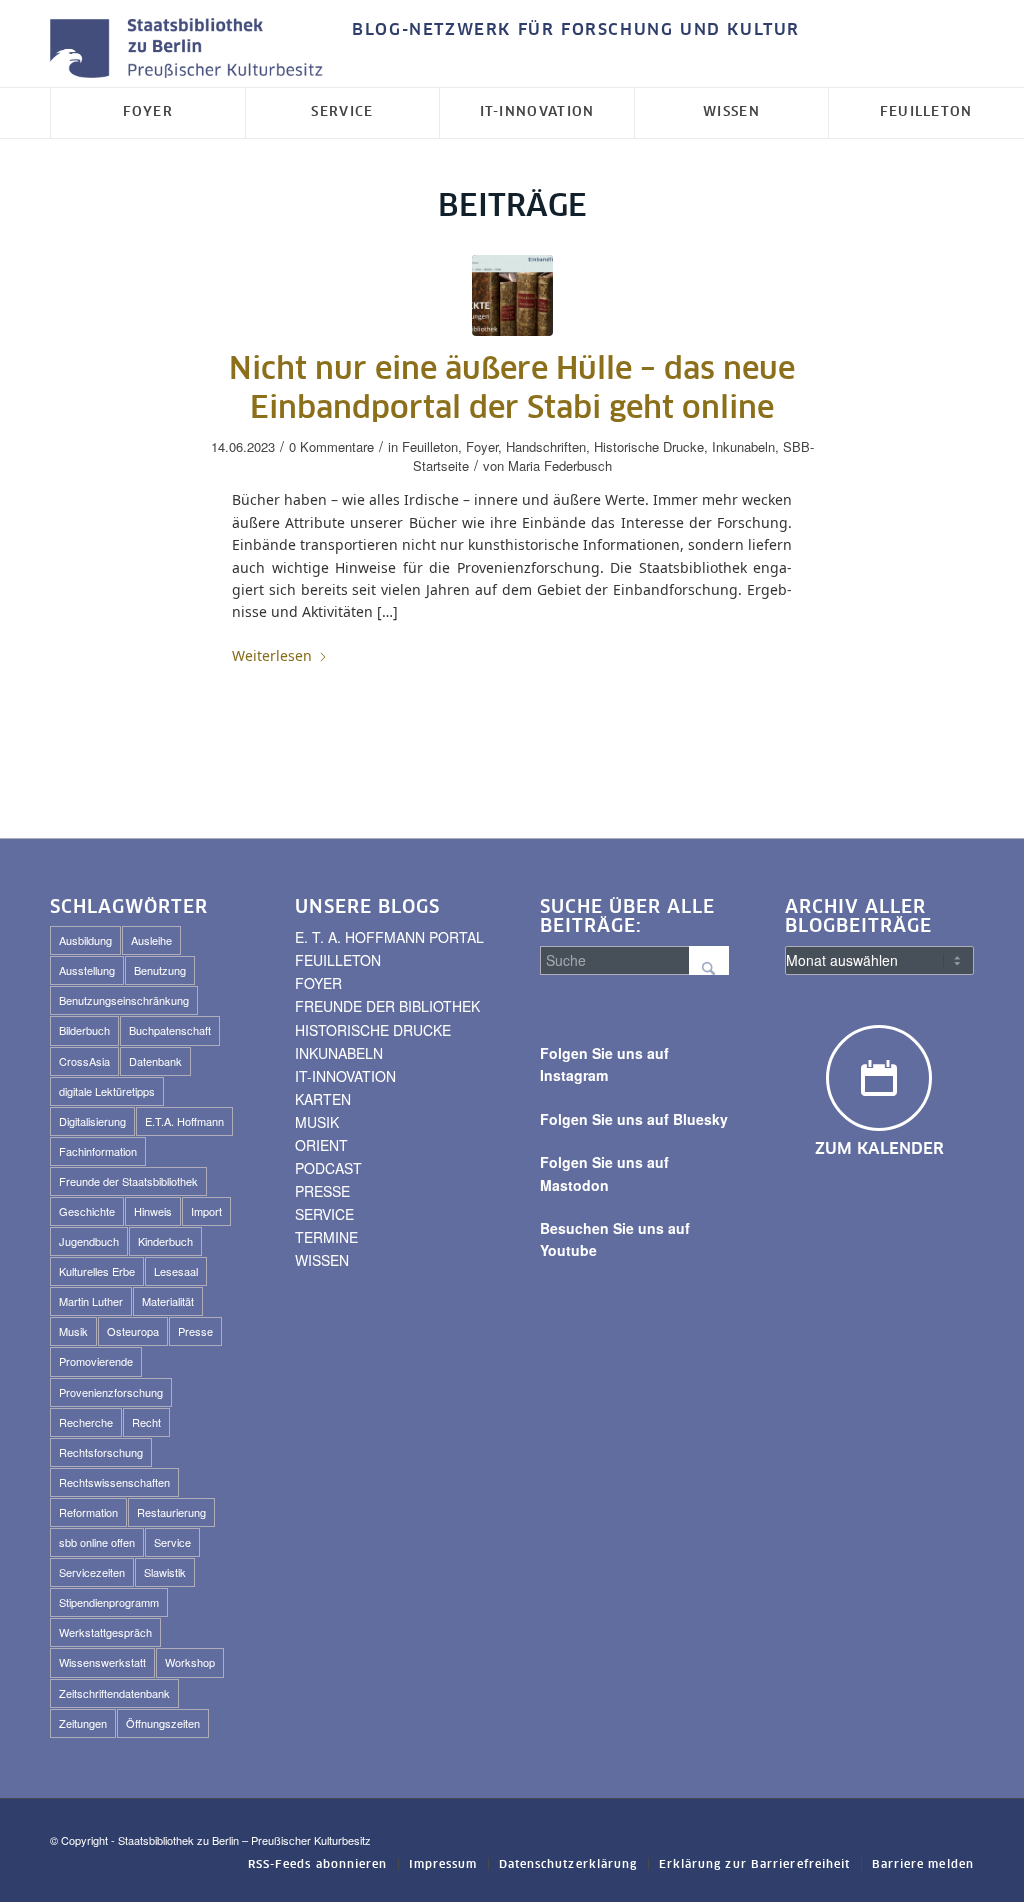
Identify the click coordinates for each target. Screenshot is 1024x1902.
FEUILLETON (338, 960)
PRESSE (322, 1191)
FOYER (318, 983)
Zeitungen (83, 1723)
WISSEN (322, 1260)
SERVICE (324, 1214)
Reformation (88, 1512)
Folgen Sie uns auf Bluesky (634, 1119)
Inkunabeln (743, 446)
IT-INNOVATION (345, 1076)
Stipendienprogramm (109, 1602)
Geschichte (87, 1211)
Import (206, 1211)
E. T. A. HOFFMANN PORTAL (389, 937)
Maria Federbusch (560, 465)
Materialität (168, 1301)
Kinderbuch (165, 1241)
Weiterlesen (272, 655)
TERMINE (326, 1237)
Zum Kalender (879, 1149)
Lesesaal (176, 1271)
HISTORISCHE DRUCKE (373, 1030)
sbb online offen (97, 1542)
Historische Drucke (649, 446)
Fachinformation (98, 1151)
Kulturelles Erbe (97, 1271)
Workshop (190, 1662)
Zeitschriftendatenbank (114, 1693)
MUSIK (317, 1122)
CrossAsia (84, 1061)
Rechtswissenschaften (114, 1482)
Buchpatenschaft (170, 1030)
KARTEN (323, 1099)
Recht (146, 1422)
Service (172, 1542)
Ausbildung (85, 940)
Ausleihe (151, 940)
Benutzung (160, 970)
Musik (73, 1331)
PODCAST (328, 1168)
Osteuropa (133, 1331)
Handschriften (546, 446)
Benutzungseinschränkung (124, 1000)
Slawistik (165, 1572)
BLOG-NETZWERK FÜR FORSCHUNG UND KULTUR (576, 30)
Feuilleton (430, 446)
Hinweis (153, 1211)
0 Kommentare (331, 446)
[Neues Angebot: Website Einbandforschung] (512, 295)
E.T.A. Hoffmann (184, 1121)
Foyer (482, 446)
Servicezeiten (92, 1572)
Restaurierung (171, 1512)
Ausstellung (87, 970)
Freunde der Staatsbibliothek (128, 1181)
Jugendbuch (89, 1241)
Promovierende (96, 1361)
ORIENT (321, 1145)
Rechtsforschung (101, 1452)
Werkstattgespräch (105, 1632)
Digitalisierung (92, 1121)
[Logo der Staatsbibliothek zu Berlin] (191, 49)
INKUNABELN (339, 1053)
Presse (195, 1331)
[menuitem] (571, 30)
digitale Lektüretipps (107, 1091)
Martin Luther (91, 1301)
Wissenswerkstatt (102, 1662)
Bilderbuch (84, 1030)
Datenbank (155, 1061)
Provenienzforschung (111, 1392)
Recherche (86, 1422)
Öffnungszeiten (163, 1723)
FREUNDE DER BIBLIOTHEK (387, 1006)
